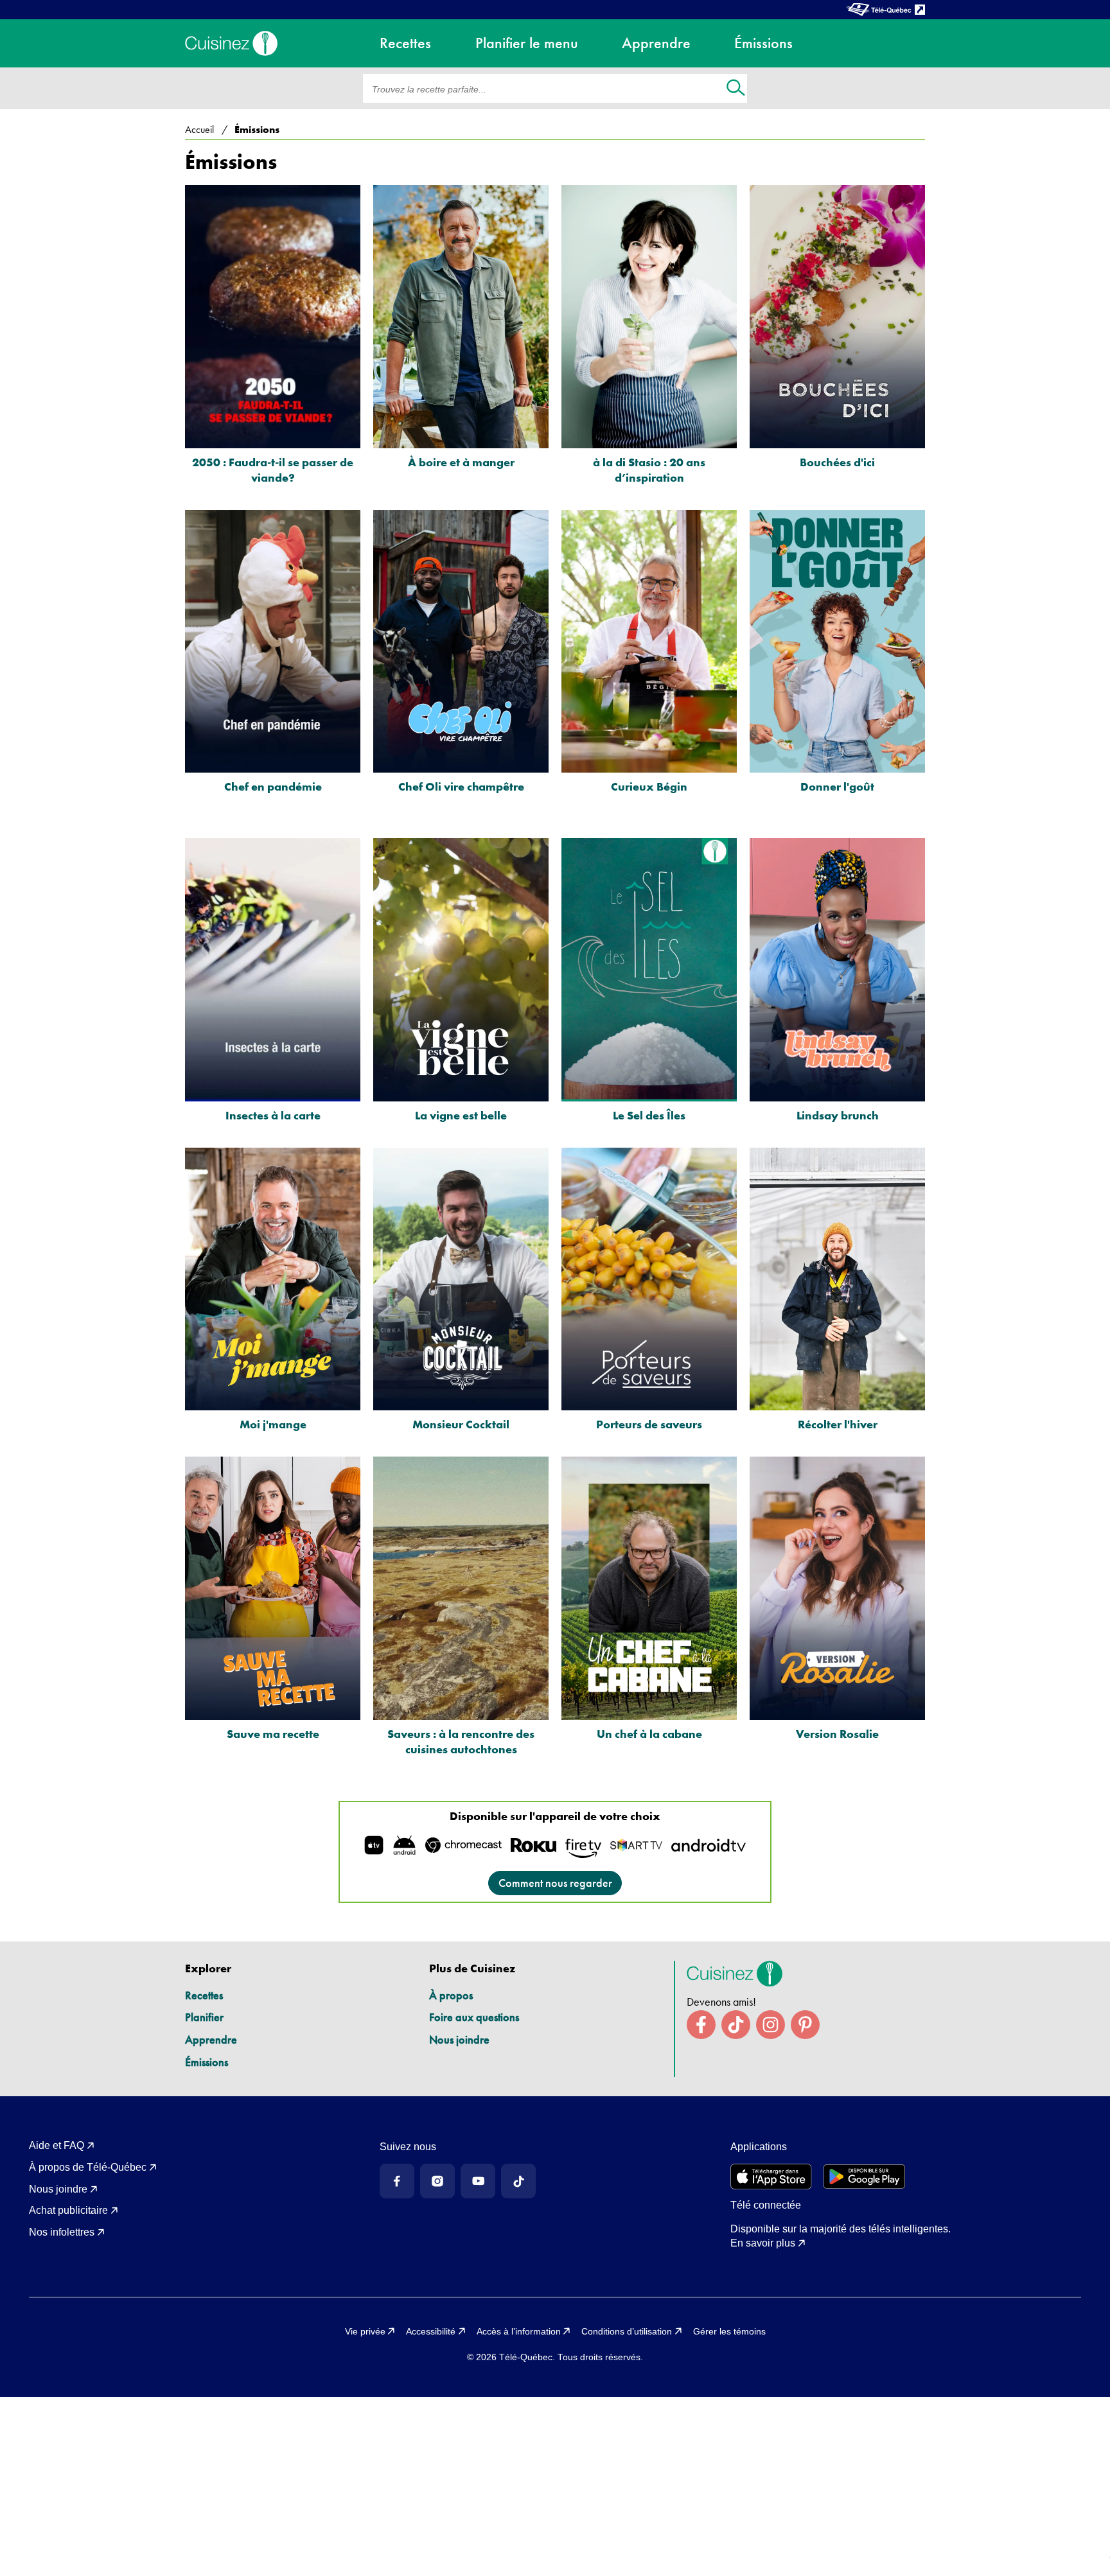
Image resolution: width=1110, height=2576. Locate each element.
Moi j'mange (273, 1424)
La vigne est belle (461, 1115)
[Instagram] (437, 2181)
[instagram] (771, 2025)
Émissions (207, 2062)
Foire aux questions (474, 2017)
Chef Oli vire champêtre (461, 786)
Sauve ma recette (273, 1734)
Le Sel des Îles (649, 1115)
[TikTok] (518, 2181)
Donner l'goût (837, 786)
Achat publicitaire (68, 2210)
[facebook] (701, 2025)
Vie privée (365, 2331)
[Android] (864, 2177)
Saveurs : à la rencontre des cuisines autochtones (461, 1741)
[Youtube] (478, 2181)
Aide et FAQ (57, 2145)
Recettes (204, 1995)
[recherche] (736, 89)
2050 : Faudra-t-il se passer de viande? (273, 470)
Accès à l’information (519, 2331)
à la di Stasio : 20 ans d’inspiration (649, 470)
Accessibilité (431, 2331)
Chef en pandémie (273, 786)
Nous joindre (459, 2039)
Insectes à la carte (273, 1115)
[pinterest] (805, 2025)
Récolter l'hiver (838, 1424)
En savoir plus (763, 2243)
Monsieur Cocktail (461, 1424)
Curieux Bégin (649, 786)
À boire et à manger (461, 462)
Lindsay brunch (838, 1115)
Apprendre (211, 2039)
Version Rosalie (837, 1734)
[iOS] (771, 2177)
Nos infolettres (62, 2232)
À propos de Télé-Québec (88, 2167)
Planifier (204, 2017)
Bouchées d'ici (837, 462)
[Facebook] (397, 2181)
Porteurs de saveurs (649, 1424)
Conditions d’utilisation (627, 2331)
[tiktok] (736, 2025)
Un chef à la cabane (649, 1734)
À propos (451, 1995)
